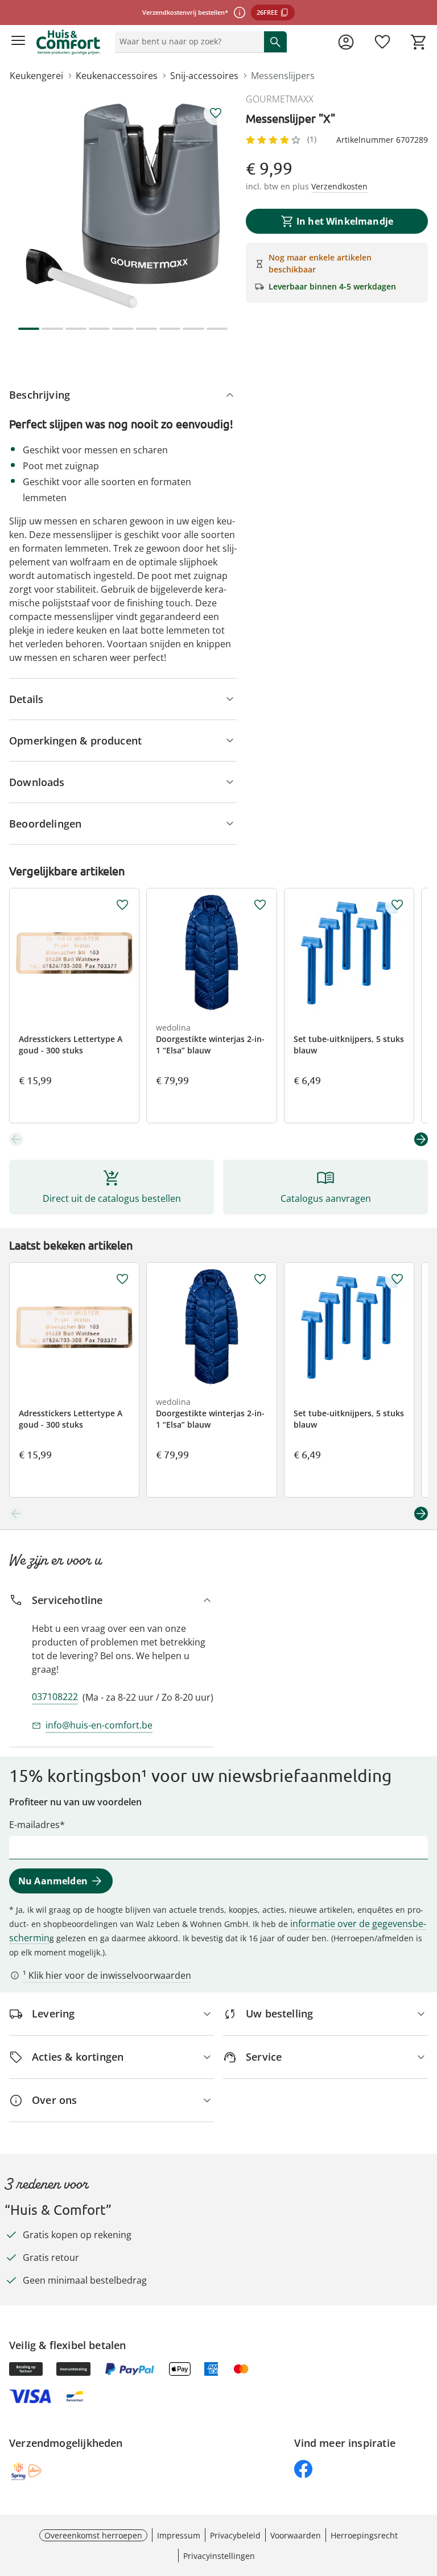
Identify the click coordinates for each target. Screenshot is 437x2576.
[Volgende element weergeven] (421, 1139)
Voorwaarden (296, 2535)
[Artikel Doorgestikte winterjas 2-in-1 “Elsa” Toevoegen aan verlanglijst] (260, 905)
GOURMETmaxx (280, 99)
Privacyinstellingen (219, 2556)
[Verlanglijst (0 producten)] (382, 42)
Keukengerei (36, 76)
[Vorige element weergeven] (16, 1139)
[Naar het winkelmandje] (419, 42)
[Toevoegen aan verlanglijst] (216, 113)
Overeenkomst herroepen (93, 2535)
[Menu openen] (18, 42)
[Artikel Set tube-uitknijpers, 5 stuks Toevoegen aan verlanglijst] (397, 905)
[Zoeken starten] (275, 42)
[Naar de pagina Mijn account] (346, 42)
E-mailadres (34, 1825)
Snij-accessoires (204, 76)
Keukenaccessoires (117, 76)
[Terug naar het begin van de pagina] (426, 2496)
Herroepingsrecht (364, 2535)
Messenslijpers (283, 76)
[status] (187, 42)
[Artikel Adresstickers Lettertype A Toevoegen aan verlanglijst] (122, 905)
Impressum (179, 2535)
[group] (123, 206)
